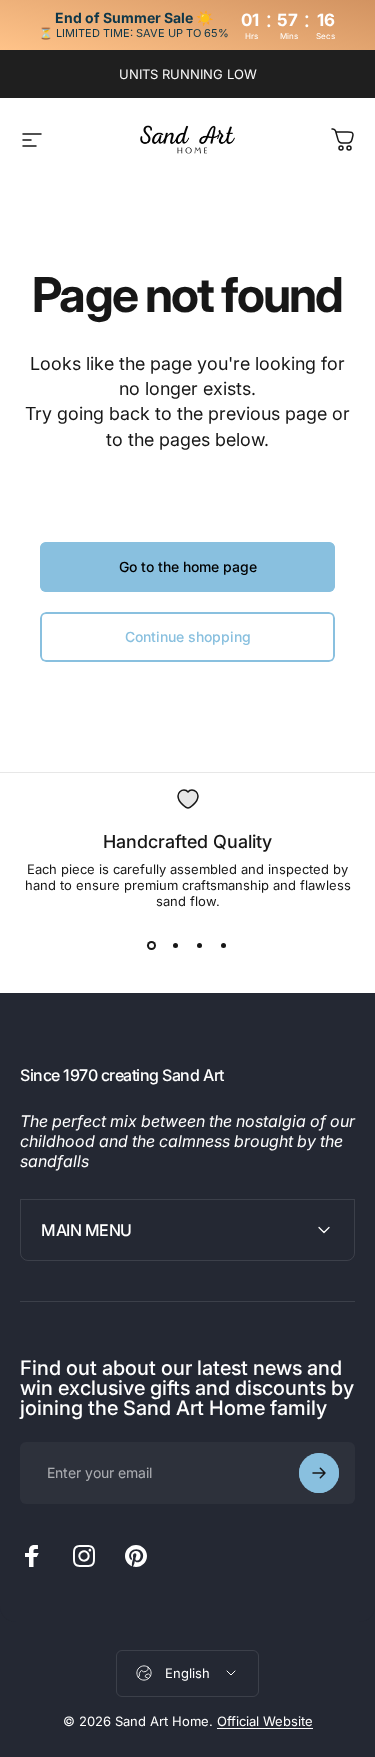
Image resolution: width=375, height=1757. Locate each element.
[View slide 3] (200, 945)
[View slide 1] (152, 945)
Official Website (265, 1721)
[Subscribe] (319, 1473)
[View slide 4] (224, 945)
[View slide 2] (176, 945)
